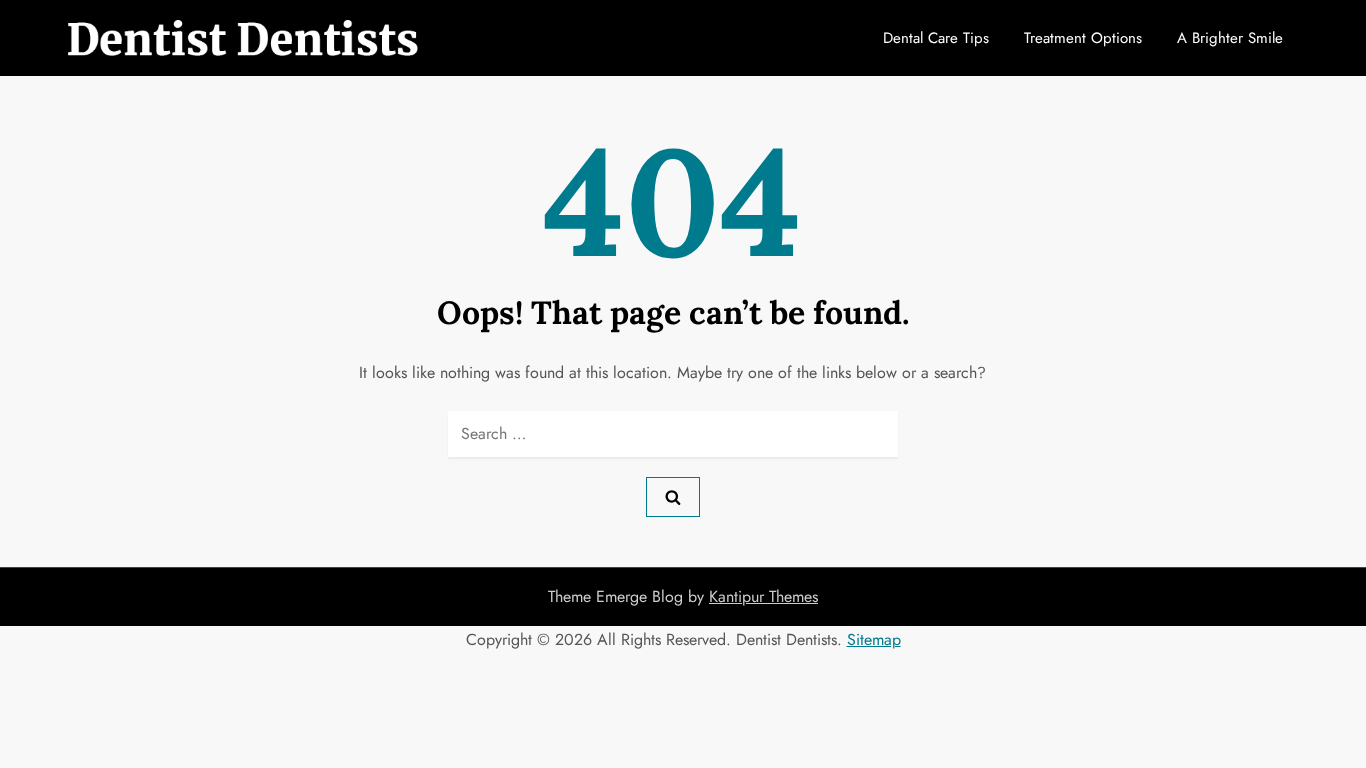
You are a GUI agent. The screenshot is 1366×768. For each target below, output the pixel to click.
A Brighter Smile (1230, 38)
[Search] (673, 497)
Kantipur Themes (763, 596)
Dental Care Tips (936, 38)
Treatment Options (1083, 38)
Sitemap (874, 639)
